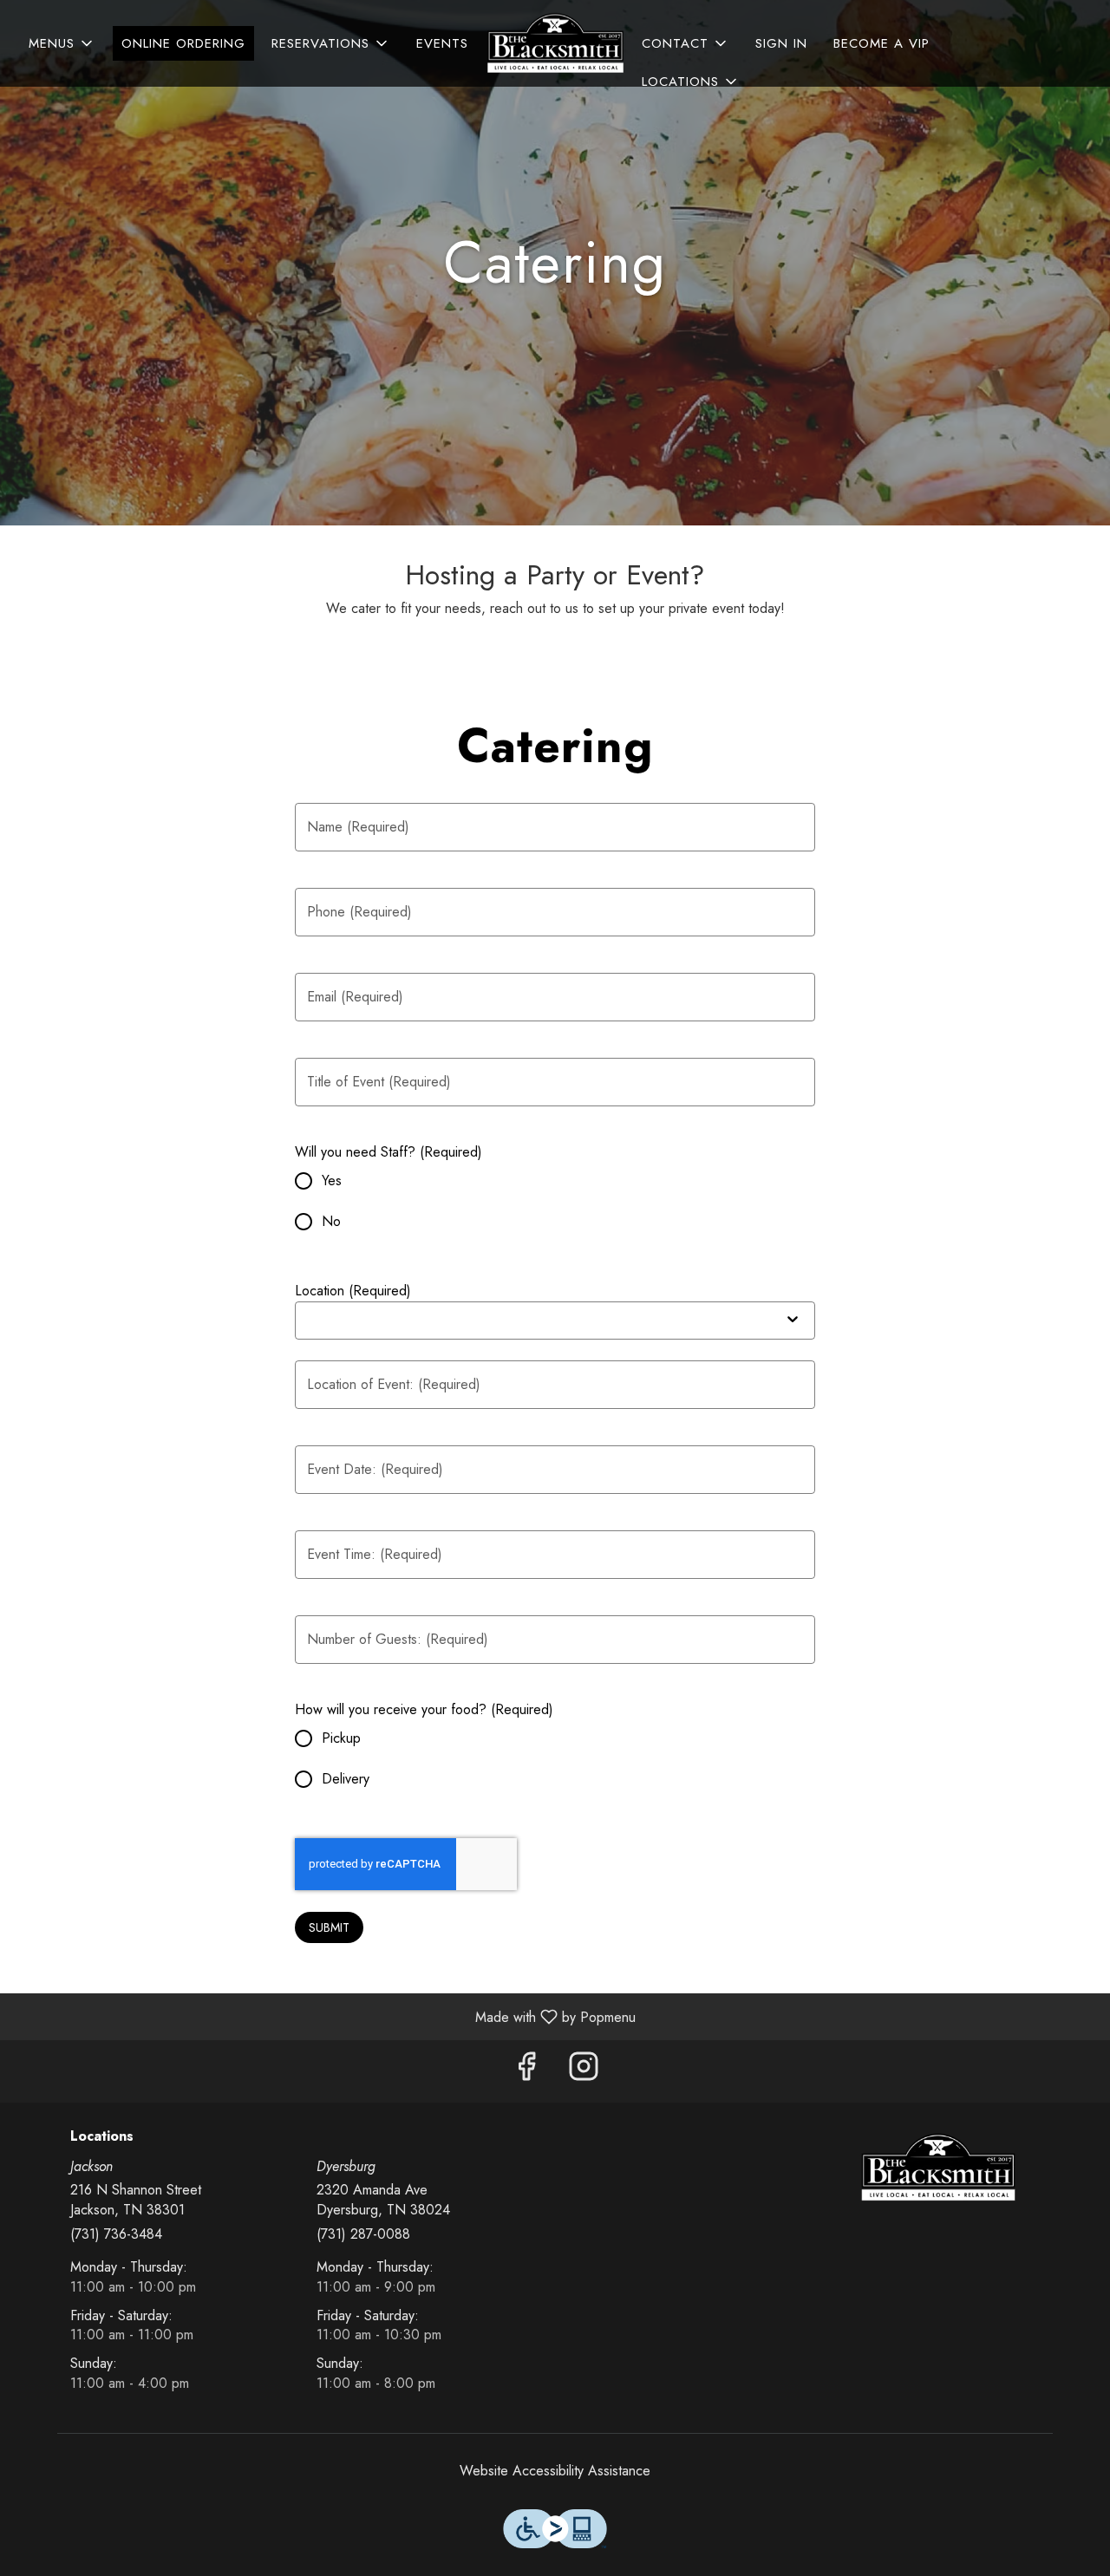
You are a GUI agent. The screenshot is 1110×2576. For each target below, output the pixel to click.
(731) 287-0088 (363, 2234)
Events (442, 43)
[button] (62, 43)
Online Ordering (183, 43)
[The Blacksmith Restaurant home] (555, 43)
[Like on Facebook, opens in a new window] (526, 2071)
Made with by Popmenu (324, 2016)
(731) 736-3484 (116, 2234)
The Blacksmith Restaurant (939, 2168)
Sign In (781, 43)
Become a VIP (881, 43)
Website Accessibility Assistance (555, 2471)
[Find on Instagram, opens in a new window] (584, 2071)
